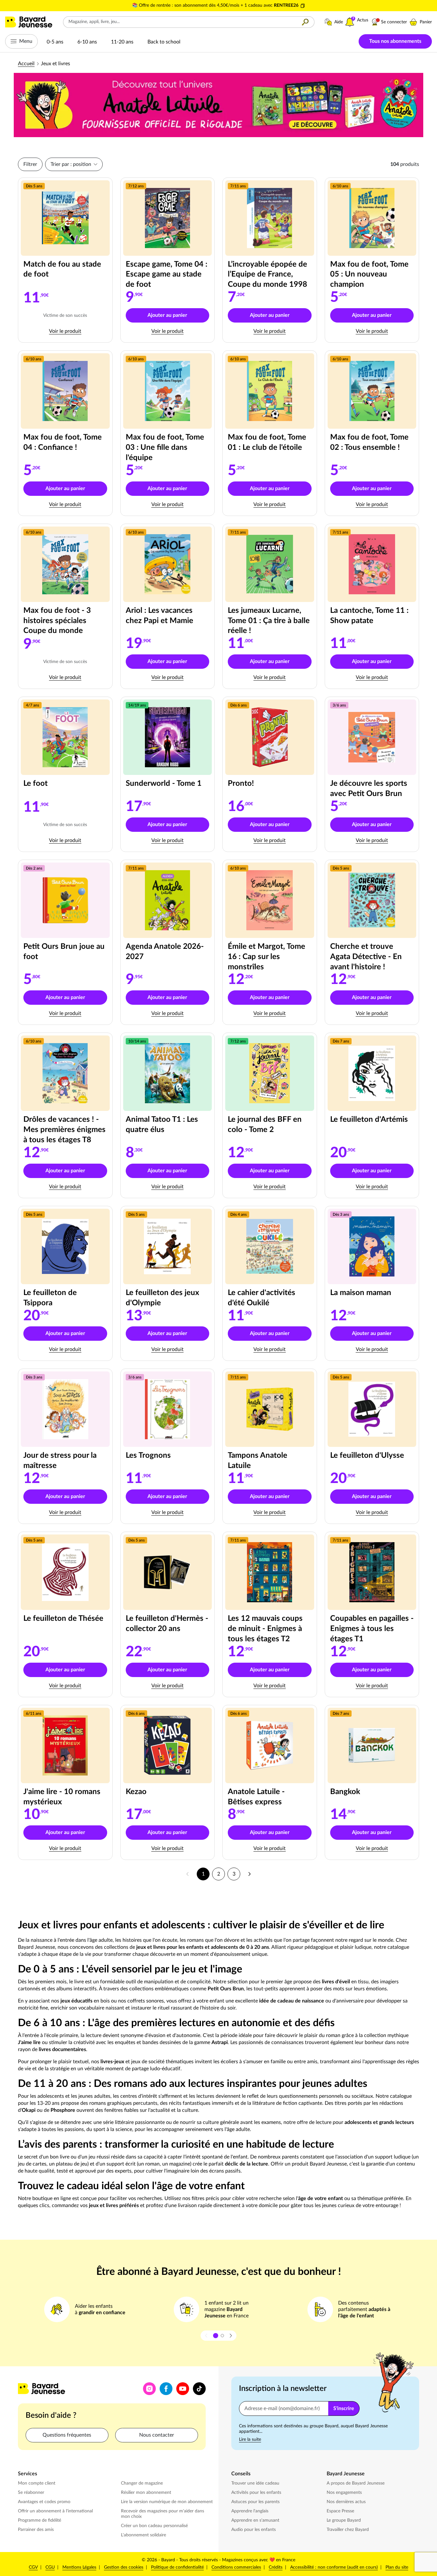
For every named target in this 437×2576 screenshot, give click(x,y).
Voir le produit (78, 331)
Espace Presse (341, 2511)
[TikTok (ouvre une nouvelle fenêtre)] (199, 2389)
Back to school (164, 42)
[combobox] (180, 22)
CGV (33, 2567)
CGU (50, 2567)
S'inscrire (344, 2408)
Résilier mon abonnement (146, 2493)
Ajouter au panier (178, 317)
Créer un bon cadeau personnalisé (154, 2526)
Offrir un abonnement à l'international (55, 2511)
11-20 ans (122, 42)
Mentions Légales (79, 2567)
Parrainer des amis (36, 2530)
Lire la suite (250, 2439)
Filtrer (30, 164)
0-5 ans (55, 42)
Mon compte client (37, 2483)
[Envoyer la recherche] (305, 22)
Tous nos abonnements (395, 41)
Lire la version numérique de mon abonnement (167, 2502)
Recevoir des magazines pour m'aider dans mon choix (163, 2514)
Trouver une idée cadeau (255, 2483)
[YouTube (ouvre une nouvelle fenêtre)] (183, 2389)
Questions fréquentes (67, 2435)
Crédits (276, 2567)
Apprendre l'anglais (250, 2511)
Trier (71, 164)
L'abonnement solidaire (143, 2535)
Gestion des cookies (124, 2567)
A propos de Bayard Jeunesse (356, 2483)
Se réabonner (31, 2493)
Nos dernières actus (347, 2502)
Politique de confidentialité (177, 2567)
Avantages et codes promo (44, 2502)
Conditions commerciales (236, 2567)
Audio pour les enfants (254, 2529)
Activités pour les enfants (257, 2492)
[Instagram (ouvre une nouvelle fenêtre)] (149, 2389)
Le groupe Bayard (344, 2520)
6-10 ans (87, 42)
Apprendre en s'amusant (255, 2520)
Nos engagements (345, 2492)
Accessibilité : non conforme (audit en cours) (334, 2567)
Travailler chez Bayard (348, 2529)
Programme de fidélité (40, 2520)
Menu (26, 41)
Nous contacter (157, 2435)
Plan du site (397, 2567)
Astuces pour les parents (256, 2502)
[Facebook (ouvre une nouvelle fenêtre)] (166, 2389)
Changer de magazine (143, 2483)
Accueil (26, 64)
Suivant (249, 1874)
